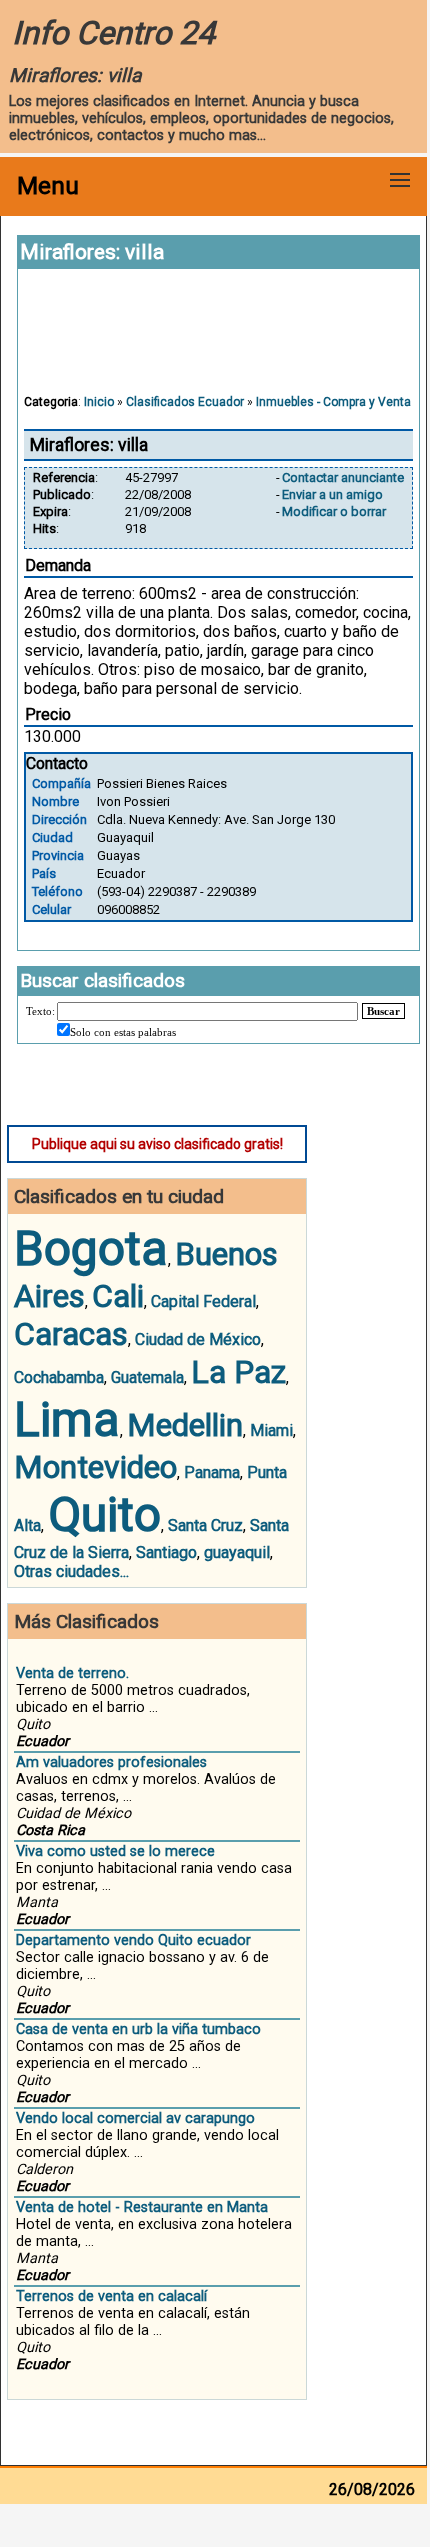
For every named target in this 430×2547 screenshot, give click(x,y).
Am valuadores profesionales (111, 1762)
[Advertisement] (219, 341)
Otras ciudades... (71, 1571)
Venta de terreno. (72, 1673)
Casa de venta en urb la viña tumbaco (138, 2029)
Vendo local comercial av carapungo (135, 2118)
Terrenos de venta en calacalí (111, 2296)
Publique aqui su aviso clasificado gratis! (157, 1144)
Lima (67, 1419)
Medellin (185, 1425)
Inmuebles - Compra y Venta (333, 402)
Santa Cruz (205, 1525)
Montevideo (95, 1467)
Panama (212, 1472)
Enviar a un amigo (332, 494)
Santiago (166, 1552)
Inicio (99, 402)
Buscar (383, 1011)
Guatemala (147, 1377)
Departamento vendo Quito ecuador (133, 1940)
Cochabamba (59, 1377)
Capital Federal (203, 1301)
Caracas (71, 1334)
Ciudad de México (198, 1339)
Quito (104, 1514)
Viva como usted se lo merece (115, 1851)
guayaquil (237, 1552)
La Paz (238, 1372)
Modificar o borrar (334, 511)
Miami (271, 1430)
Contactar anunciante (343, 477)
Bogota (91, 1248)
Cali (118, 1296)
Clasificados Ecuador (185, 402)
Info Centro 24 (113, 33)
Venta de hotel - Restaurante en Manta (142, 2207)
